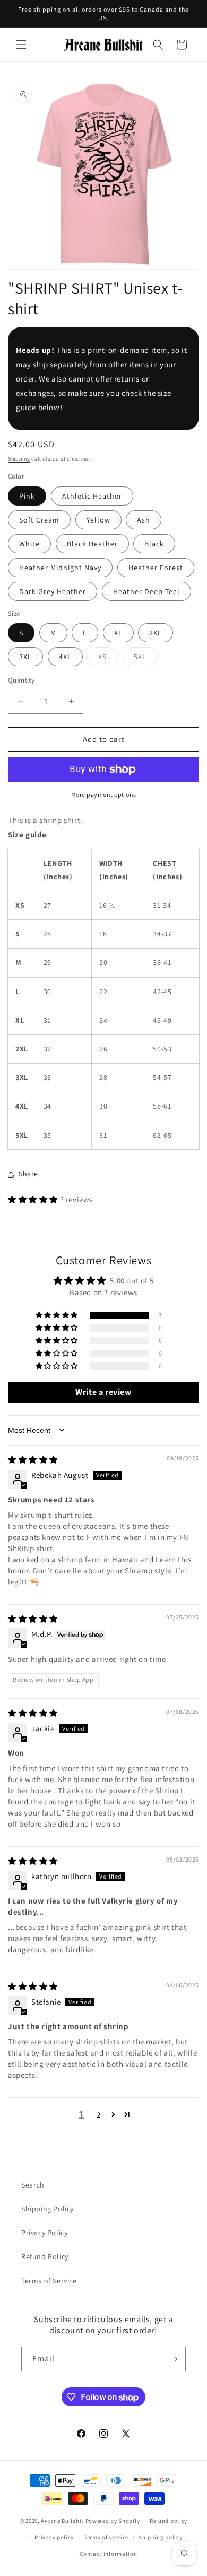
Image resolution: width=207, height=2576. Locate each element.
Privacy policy (54, 2537)
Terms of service (106, 2537)
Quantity (21, 680)
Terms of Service (49, 2281)
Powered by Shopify (113, 2521)
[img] (33, 1460)
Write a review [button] (103, 1392)
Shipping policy (161, 2537)
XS (108, 659)
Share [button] (28, 1174)
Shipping (19, 459)
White (29, 544)
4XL (65, 657)
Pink (27, 496)
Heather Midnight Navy (60, 568)
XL (118, 633)
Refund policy (169, 2521)
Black (154, 544)
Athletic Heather (92, 496)
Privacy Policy (44, 2233)
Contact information (108, 2554)
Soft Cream (39, 520)
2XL (156, 633)
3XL (25, 657)
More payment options (104, 795)
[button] (21, 45)
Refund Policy (45, 2256)
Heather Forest (156, 568)
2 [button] (99, 2115)
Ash (144, 520)
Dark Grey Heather (53, 591)
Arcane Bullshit (62, 2521)
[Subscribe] (174, 2359)
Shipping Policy (48, 2209)
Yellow (98, 520)
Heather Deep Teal (146, 591)
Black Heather (92, 544)
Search (33, 2185)
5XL (146, 659)
